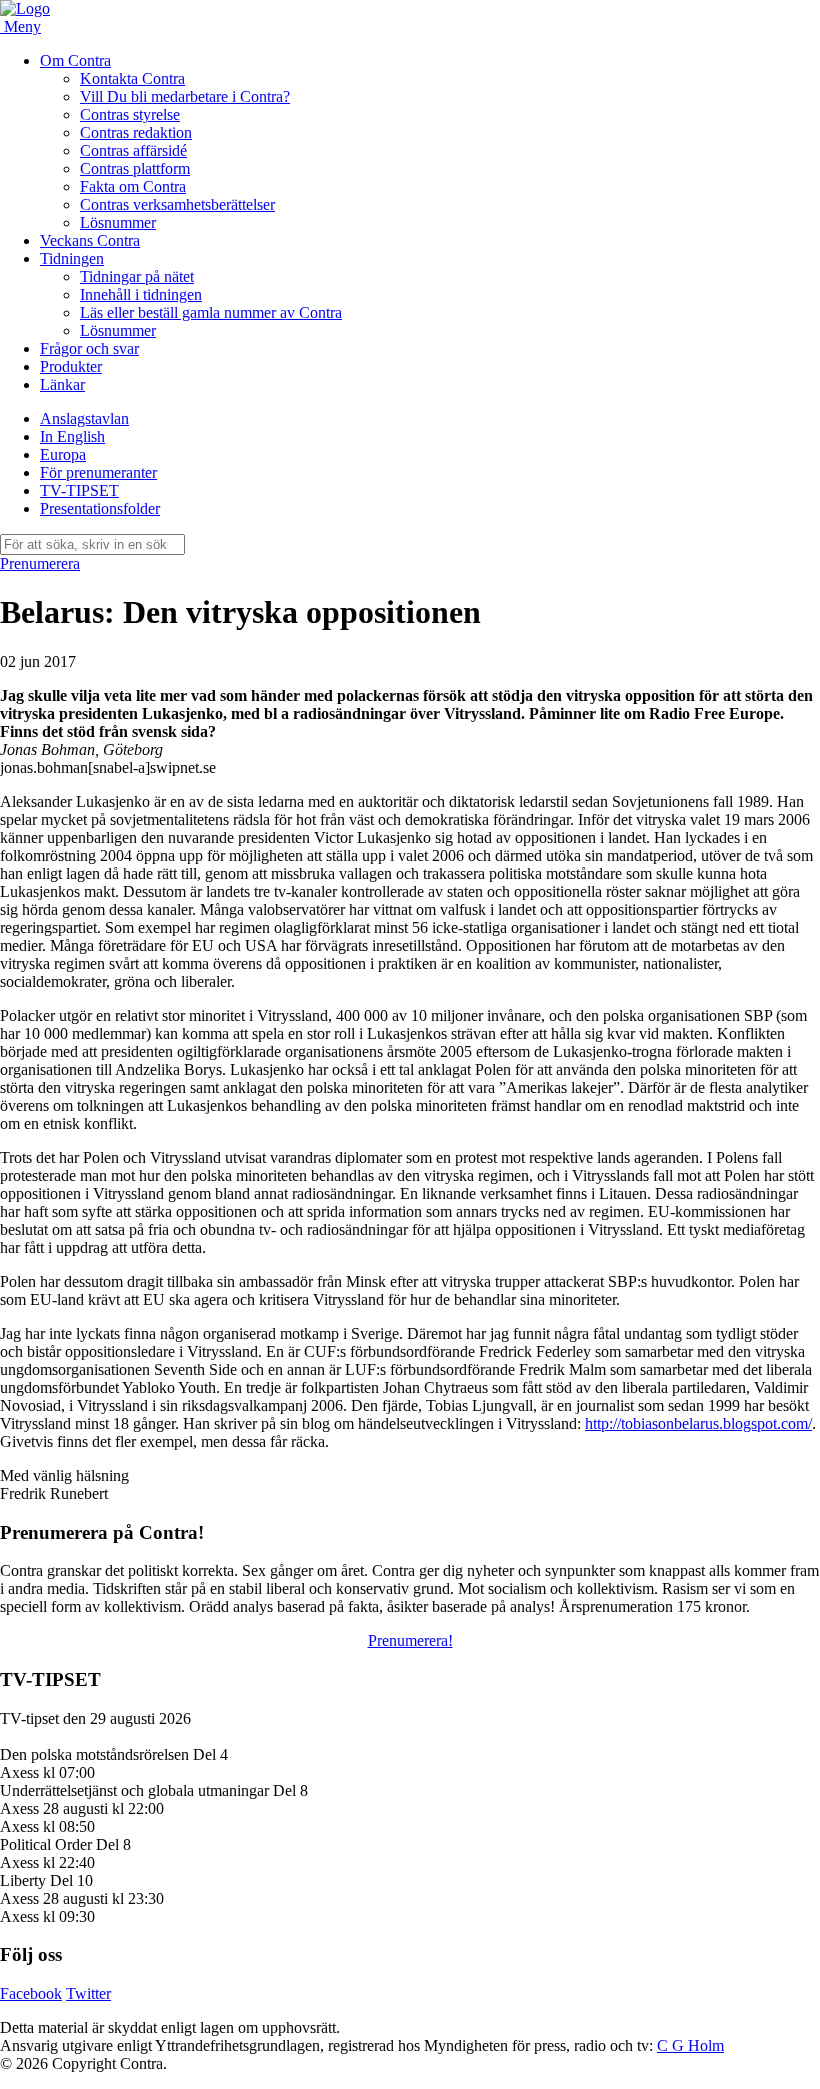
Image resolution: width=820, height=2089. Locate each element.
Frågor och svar (89, 348)
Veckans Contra (90, 240)
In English (72, 436)
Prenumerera (40, 563)
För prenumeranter (98, 472)
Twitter (88, 1993)
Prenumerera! (410, 1640)
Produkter (71, 366)
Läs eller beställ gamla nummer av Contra (211, 312)
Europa (63, 454)
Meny (22, 26)
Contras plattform (135, 168)
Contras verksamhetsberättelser (177, 204)
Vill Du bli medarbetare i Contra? (185, 96)
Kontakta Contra (132, 78)
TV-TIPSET (79, 490)
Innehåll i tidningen (141, 294)
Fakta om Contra (133, 186)
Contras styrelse (130, 114)
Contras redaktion (136, 132)
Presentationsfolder (100, 508)
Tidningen (72, 258)
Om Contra (75, 60)
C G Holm (690, 2045)
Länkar (62, 384)
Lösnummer (118, 222)
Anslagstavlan (84, 418)
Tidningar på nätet (137, 276)
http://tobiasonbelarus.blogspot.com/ (698, 1423)
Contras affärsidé (133, 150)
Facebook (31, 1993)
